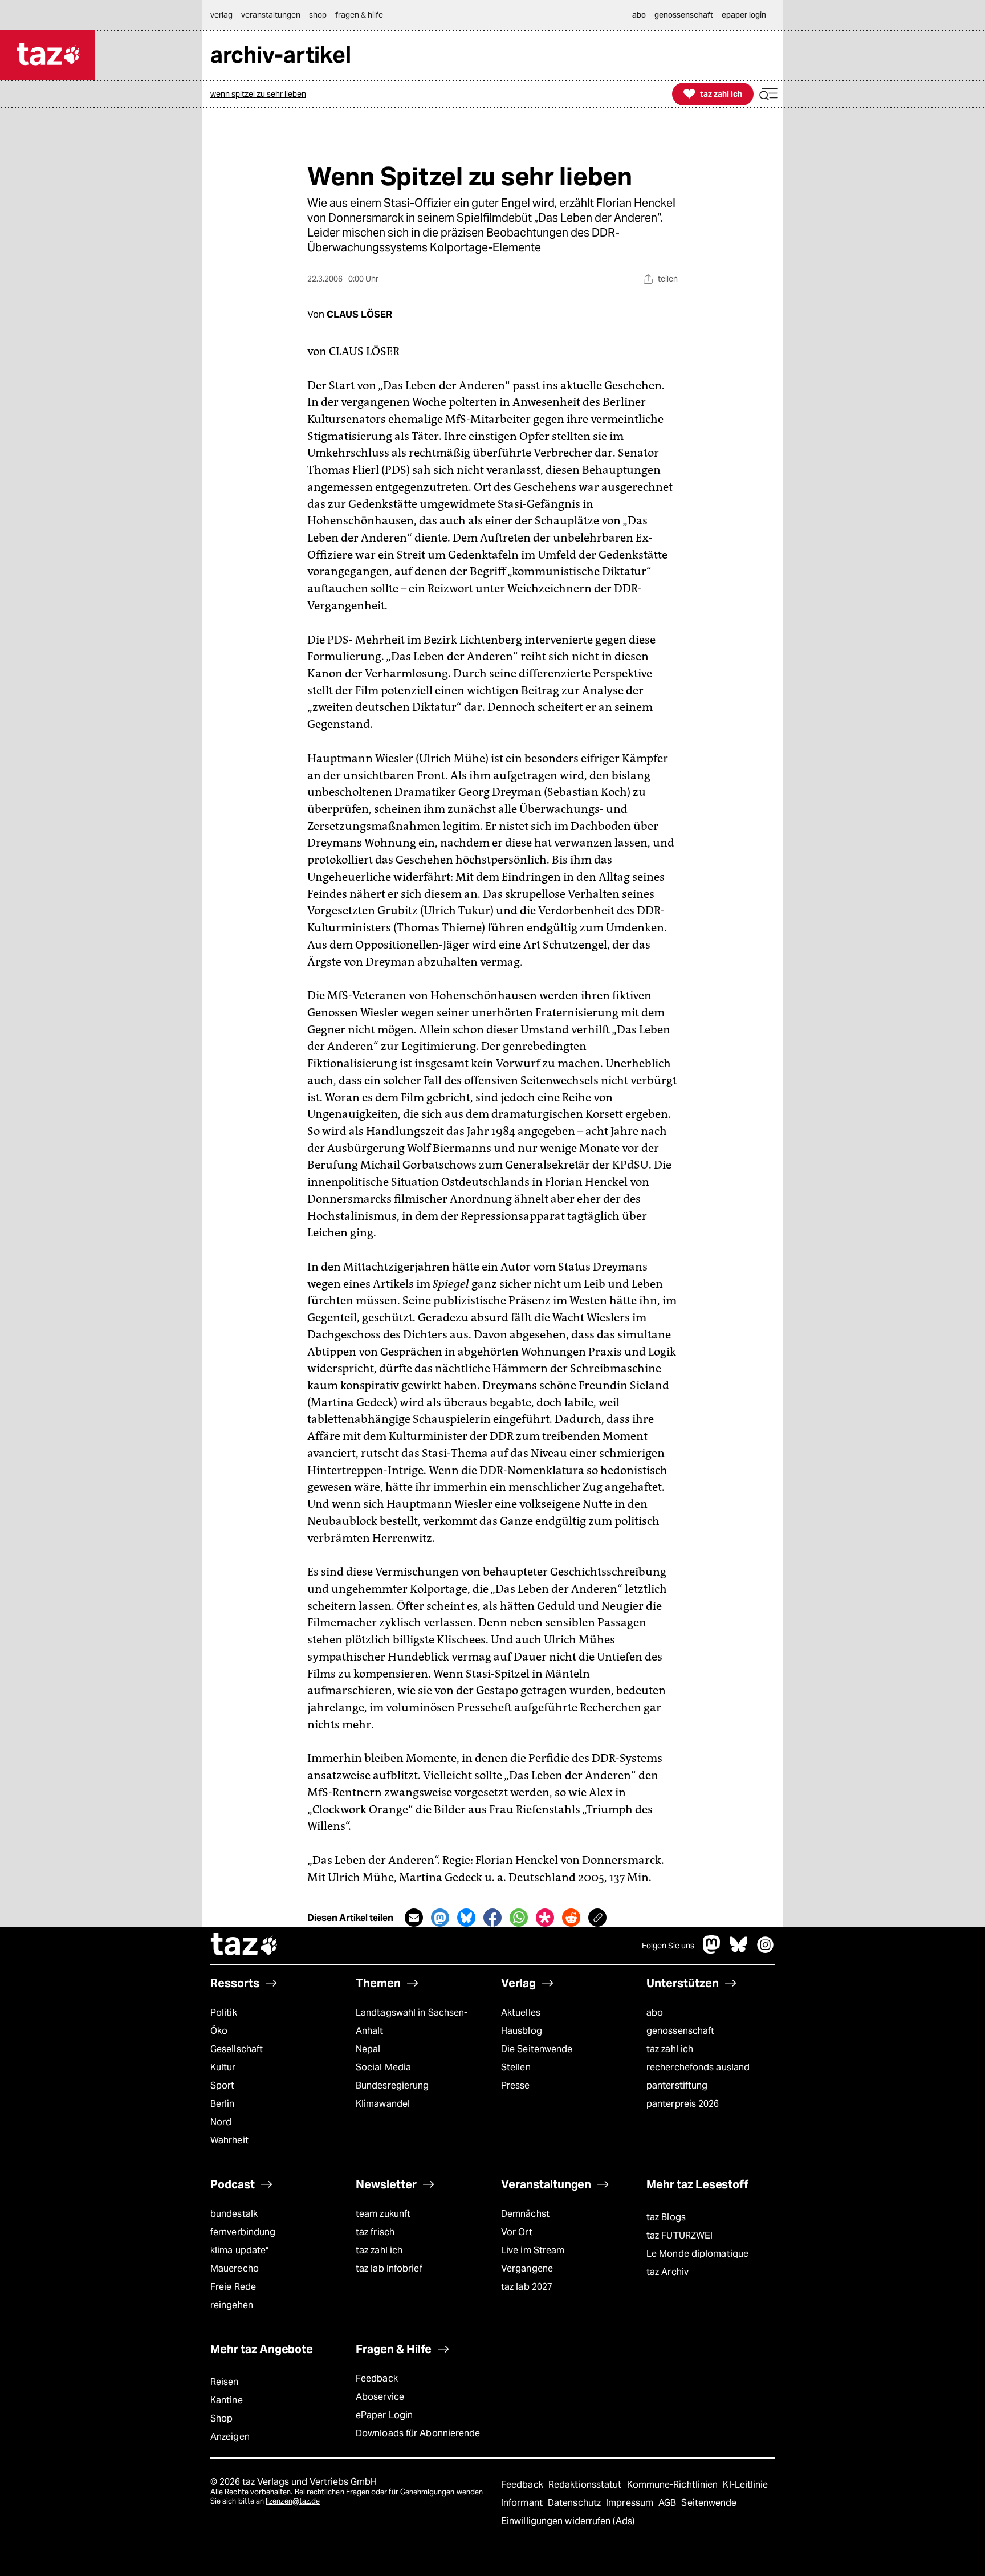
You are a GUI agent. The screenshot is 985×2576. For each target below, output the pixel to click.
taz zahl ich (670, 2049)
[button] (768, 94)
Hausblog (522, 2031)
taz (245, 1946)
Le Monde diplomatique (697, 2254)
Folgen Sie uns (668, 1946)
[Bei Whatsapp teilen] (519, 1918)
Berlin (223, 2104)
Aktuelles (521, 2013)
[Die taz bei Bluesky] (739, 1950)
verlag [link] (221, 15)
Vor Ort (517, 2232)
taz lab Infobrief (389, 2268)
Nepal (368, 2049)
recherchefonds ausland (698, 2067)
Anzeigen (230, 2437)
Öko (219, 2031)
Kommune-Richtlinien (674, 2485)
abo (655, 2013)
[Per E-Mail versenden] (414, 1918)
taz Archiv (667, 2272)
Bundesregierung (392, 2085)
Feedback (377, 2378)
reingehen (232, 2305)
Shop (221, 2418)
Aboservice (380, 2397)
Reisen (225, 2382)
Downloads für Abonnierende (418, 2433)
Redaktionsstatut (586, 2485)
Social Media (383, 2067)
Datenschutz (575, 2503)
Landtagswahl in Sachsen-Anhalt (412, 2022)
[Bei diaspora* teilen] (545, 1918)
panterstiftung (677, 2085)
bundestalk (234, 2214)
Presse (516, 2085)
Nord (221, 2122)
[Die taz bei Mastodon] (712, 1950)
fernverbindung (243, 2232)
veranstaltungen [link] (271, 15)
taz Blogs (666, 2217)
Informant (523, 2503)
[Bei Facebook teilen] (492, 1918)
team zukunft (383, 2214)
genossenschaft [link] (684, 15)
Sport (222, 2085)
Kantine (227, 2400)
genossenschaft (680, 2031)
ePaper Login (384, 2415)
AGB (668, 2503)
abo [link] (639, 15)
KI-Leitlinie (745, 2485)
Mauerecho (235, 2268)
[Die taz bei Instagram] (766, 1950)
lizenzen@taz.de (293, 2501)
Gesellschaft (237, 2049)
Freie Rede (233, 2287)
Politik (224, 2013)
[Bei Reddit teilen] (571, 1918)
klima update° (239, 2250)
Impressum (631, 2503)
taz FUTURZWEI (679, 2235)
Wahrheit (229, 2140)
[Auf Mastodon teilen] (440, 1918)
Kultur (223, 2067)
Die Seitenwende (537, 2049)
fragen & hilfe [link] (359, 15)
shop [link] (318, 15)
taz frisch (375, 2232)
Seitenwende (709, 2503)
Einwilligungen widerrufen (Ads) (568, 2521)
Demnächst (525, 2214)
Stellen (516, 2067)
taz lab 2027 (527, 2287)
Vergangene (527, 2268)
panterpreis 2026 (683, 2104)
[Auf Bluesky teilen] (466, 1918)
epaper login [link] (744, 15)
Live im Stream (533, 2250)
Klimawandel (383, 2104)
